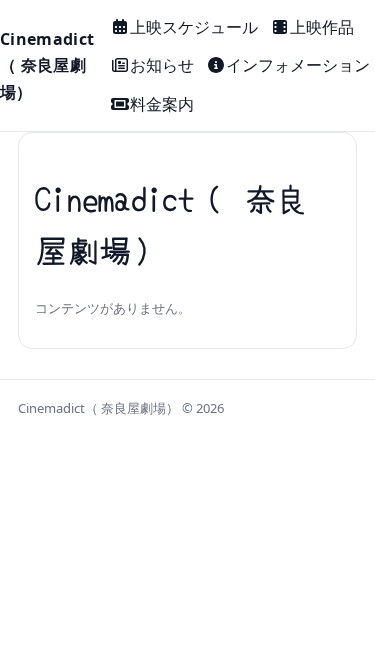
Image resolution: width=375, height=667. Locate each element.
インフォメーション (298, 65)
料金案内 (162, 104)
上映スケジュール (194, 27)
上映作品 (322, 27)
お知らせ (162, 65)
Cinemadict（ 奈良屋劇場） (47, 65)
